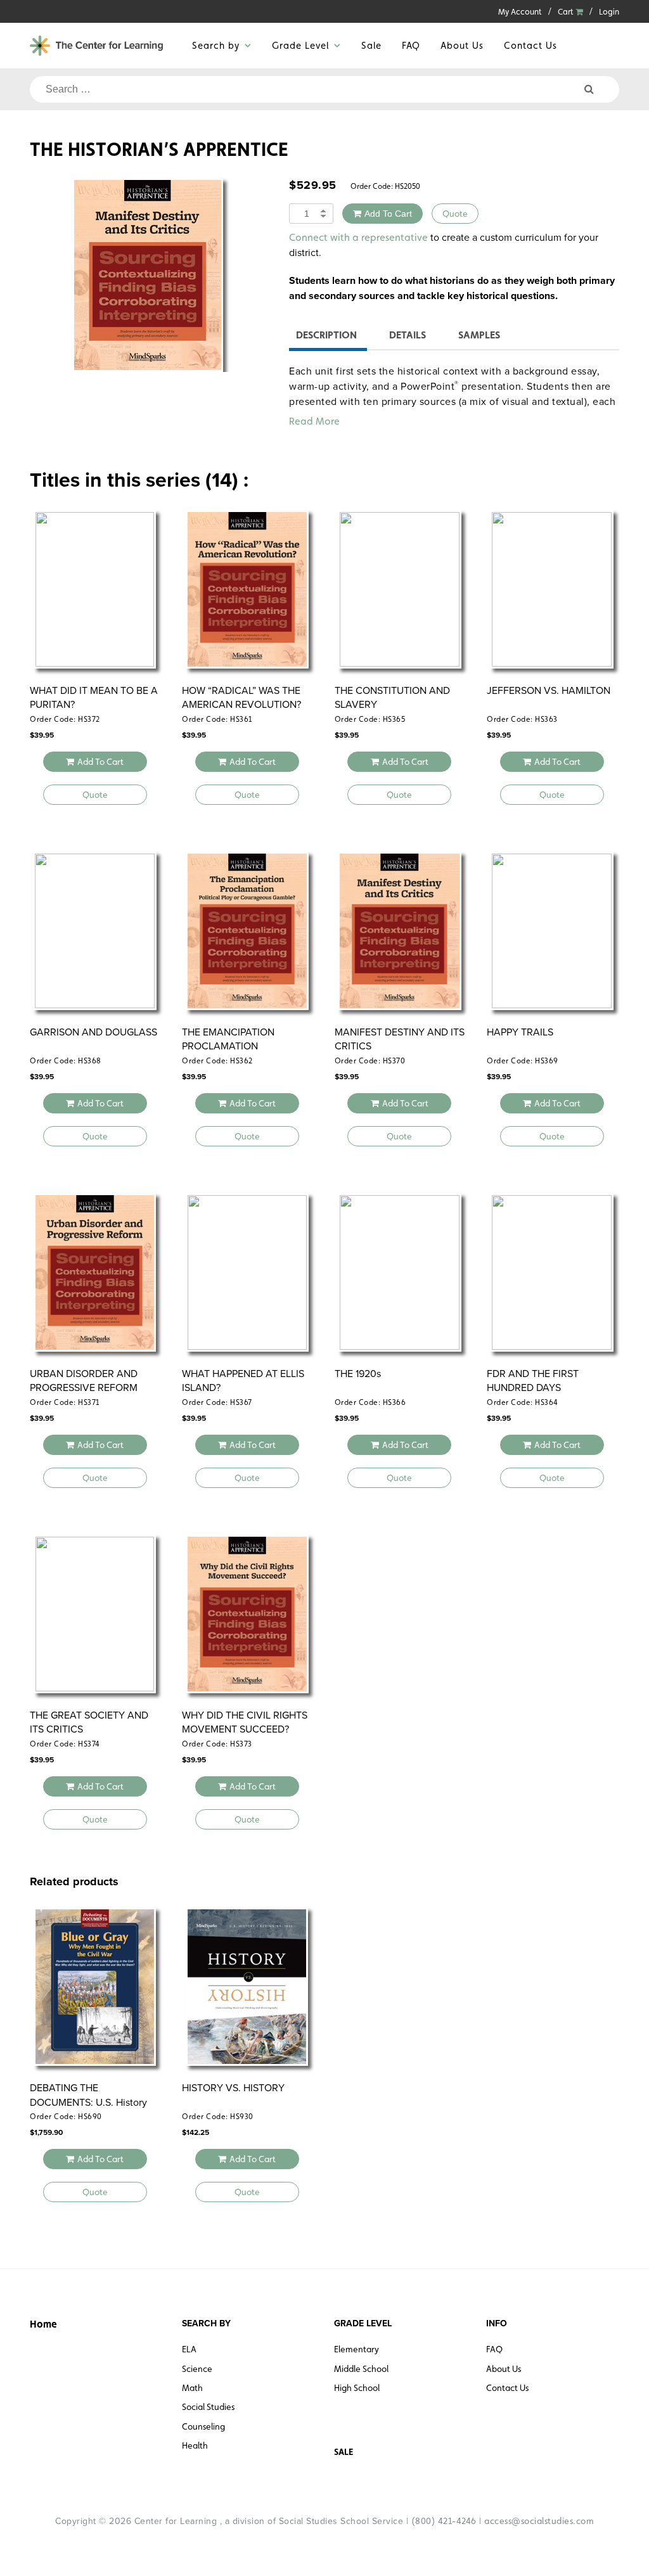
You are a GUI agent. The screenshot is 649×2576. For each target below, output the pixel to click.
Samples (479, 335)
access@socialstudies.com (539, 2521)
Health (195, 2445)
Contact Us (530, 45)
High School (357, 2388)
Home (43, 2324)
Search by (216, 45)
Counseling (203, 2426)
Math (192, 2388)
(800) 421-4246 (444, 2521)
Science (197, 2369)
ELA (189, 2349)
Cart (567, 12)
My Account (520, 12)
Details (408, 335)
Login (609, 12)
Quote (455, 214)
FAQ (411, 45)
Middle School (361, 2369)
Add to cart (388, 214)
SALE (344, 2452)
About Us (462, 45)
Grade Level (300, 45)
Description (326, 335)
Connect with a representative (358, 237)
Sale (371, 45)
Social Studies (208, 2407)
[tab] (326, 337)
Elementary (357, 2349)
